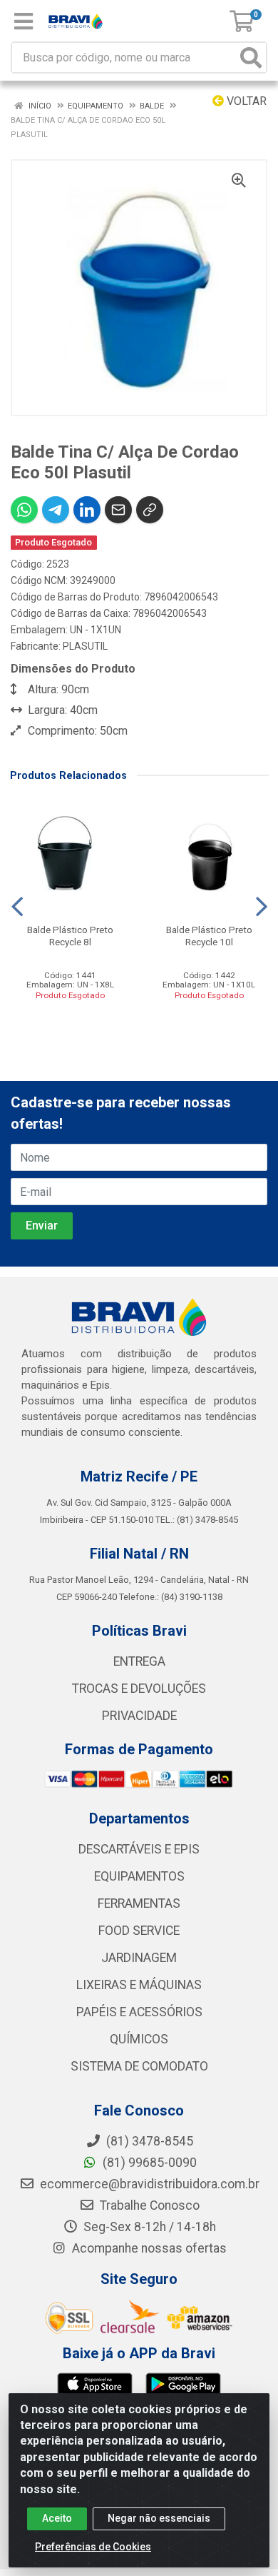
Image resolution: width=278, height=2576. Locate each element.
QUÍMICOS (139, 2039)
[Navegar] (17, 907)
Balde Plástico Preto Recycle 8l (70, 936)
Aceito (57, 2518)
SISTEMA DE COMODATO (139, 2066)
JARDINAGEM (139, 1958)
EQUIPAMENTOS (139, 1876)
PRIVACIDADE (139, 1716)
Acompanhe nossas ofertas (148, 2248)
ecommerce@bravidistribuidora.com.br (148, 2184)
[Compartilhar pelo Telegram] (56, 510)
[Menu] (24, 21)
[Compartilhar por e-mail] (118, 510)
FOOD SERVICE (139, 1931)
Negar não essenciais (159, 2518)
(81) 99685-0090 (148, 2163)
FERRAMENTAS (139, 1903)
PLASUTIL (85, 646)
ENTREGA (139, 1661)
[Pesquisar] (251, 57)
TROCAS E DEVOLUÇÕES (139, 1689)
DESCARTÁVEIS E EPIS (139, 1849)
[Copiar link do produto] (150, 510)
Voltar (245, 101)
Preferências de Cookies (93, 2547)
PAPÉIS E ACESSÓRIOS (139, 2012)
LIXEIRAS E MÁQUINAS (139, 1985)
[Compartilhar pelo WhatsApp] (24, 510)
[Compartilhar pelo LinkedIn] (87, 510)
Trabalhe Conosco (148, 2205)
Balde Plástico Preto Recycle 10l (209, 936)
